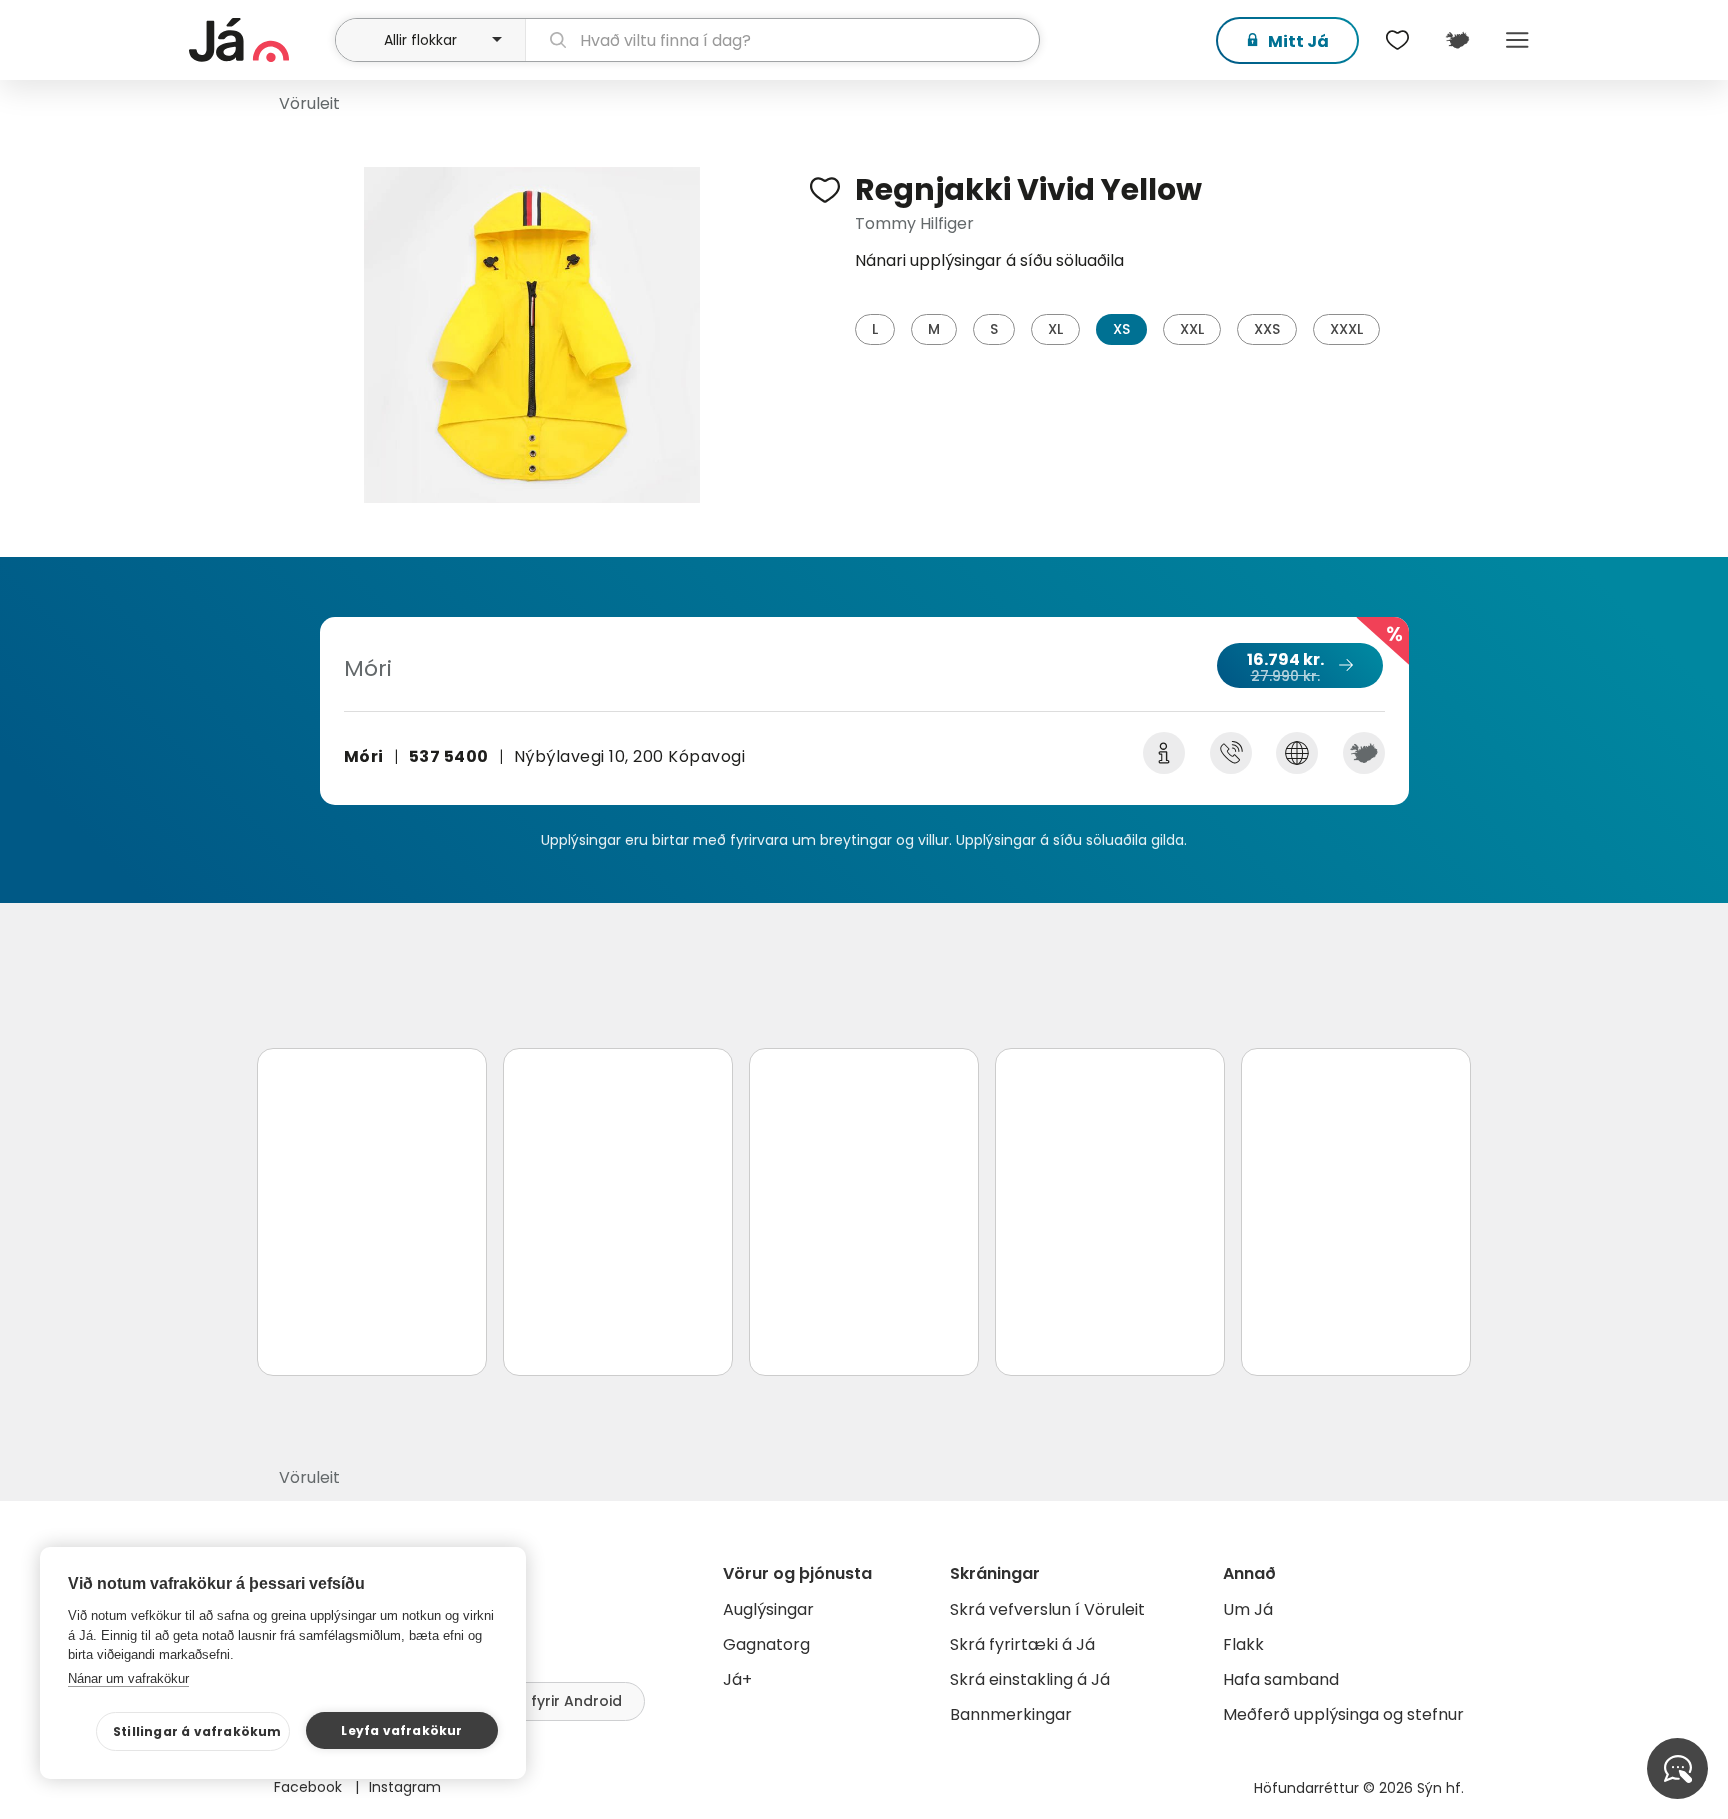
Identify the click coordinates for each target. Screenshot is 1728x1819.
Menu (1517, 40)
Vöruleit (309, 103)
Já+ (737, 1679)
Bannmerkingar (1011, 1714)
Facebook (310, 1787)
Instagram (405, 1787)
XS (1121, 329)
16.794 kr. (1285, 667)
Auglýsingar (768, 1609)
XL (1055, 329)
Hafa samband (1281, 1679)
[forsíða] (259, 40)
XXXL (1346, 329)
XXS (1267, 329)
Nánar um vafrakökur (128, 1678)
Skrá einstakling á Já (1030, 1679)
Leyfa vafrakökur (401, 1730)
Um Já (1248, 1609)
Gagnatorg (766, 1644)
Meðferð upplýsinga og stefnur (1343, 1714)
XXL (1192, 329)
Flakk (1243, 1644)
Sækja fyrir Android (552, 1701)
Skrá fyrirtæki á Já (1022, 1644)
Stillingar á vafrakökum (197, 1731)
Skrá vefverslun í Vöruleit (1047, 1609)
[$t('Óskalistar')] (1397, 40)
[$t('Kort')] (1457, 40)
